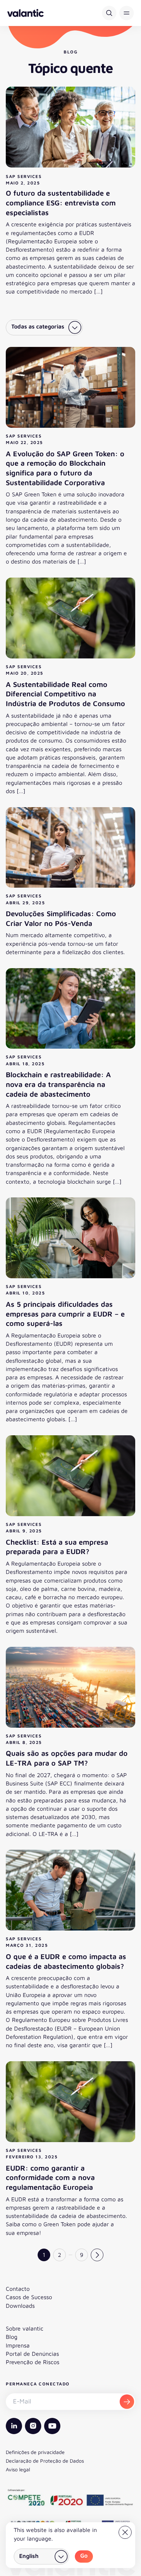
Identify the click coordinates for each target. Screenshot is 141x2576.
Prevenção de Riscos (33, 2362)
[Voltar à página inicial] (25, 13)
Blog (12, 2337)
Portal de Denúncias (32, 2354)
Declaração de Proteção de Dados (45, 2461)
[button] (127, 13)
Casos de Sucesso (29, 2297)
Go (84, 2555)
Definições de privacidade (35, 2452)
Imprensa (18, 2345)
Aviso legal (18, 2469)
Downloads (20, 2306)
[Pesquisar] (109, 13)
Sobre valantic (25, 2328)
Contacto (18, 2289)
